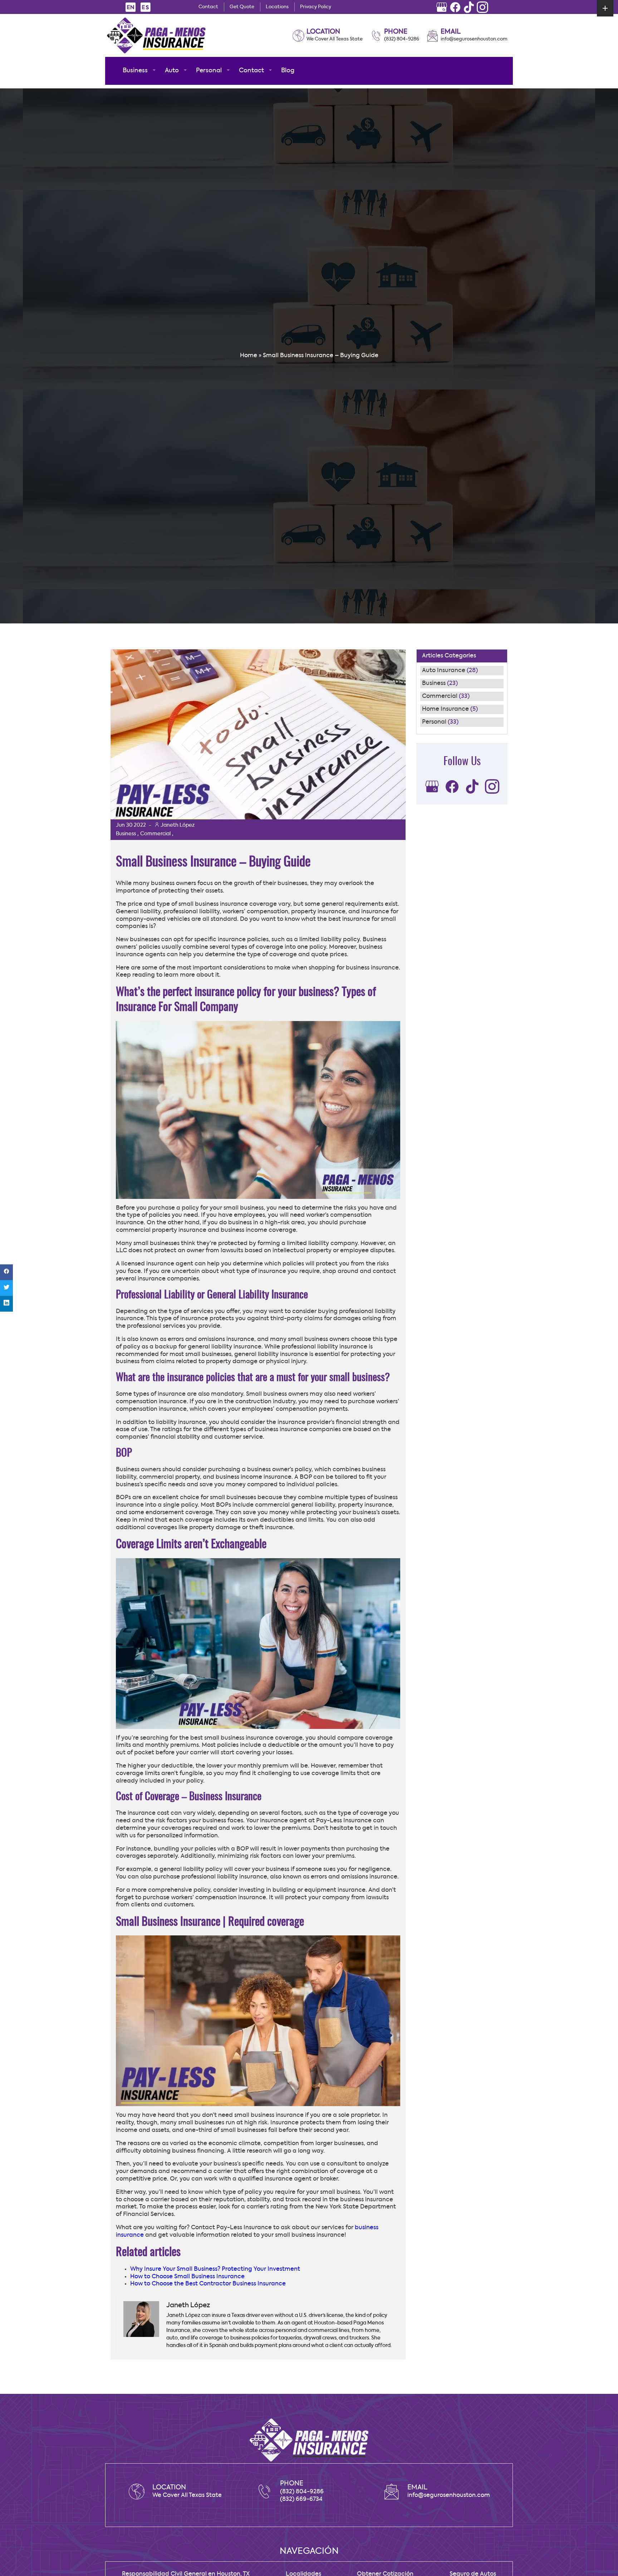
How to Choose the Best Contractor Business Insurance (208, 2284)
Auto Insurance (444, 671)
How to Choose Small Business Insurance (187, 2277)
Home (249, 356)
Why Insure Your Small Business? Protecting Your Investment (215, 2269)
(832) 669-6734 (301, 2499)
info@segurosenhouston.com (474, 39)
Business (434, 684)
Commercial (440, 696)
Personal (434, 722)
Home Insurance (445, 709)
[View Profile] (442, 7)
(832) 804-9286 (402, 39)
